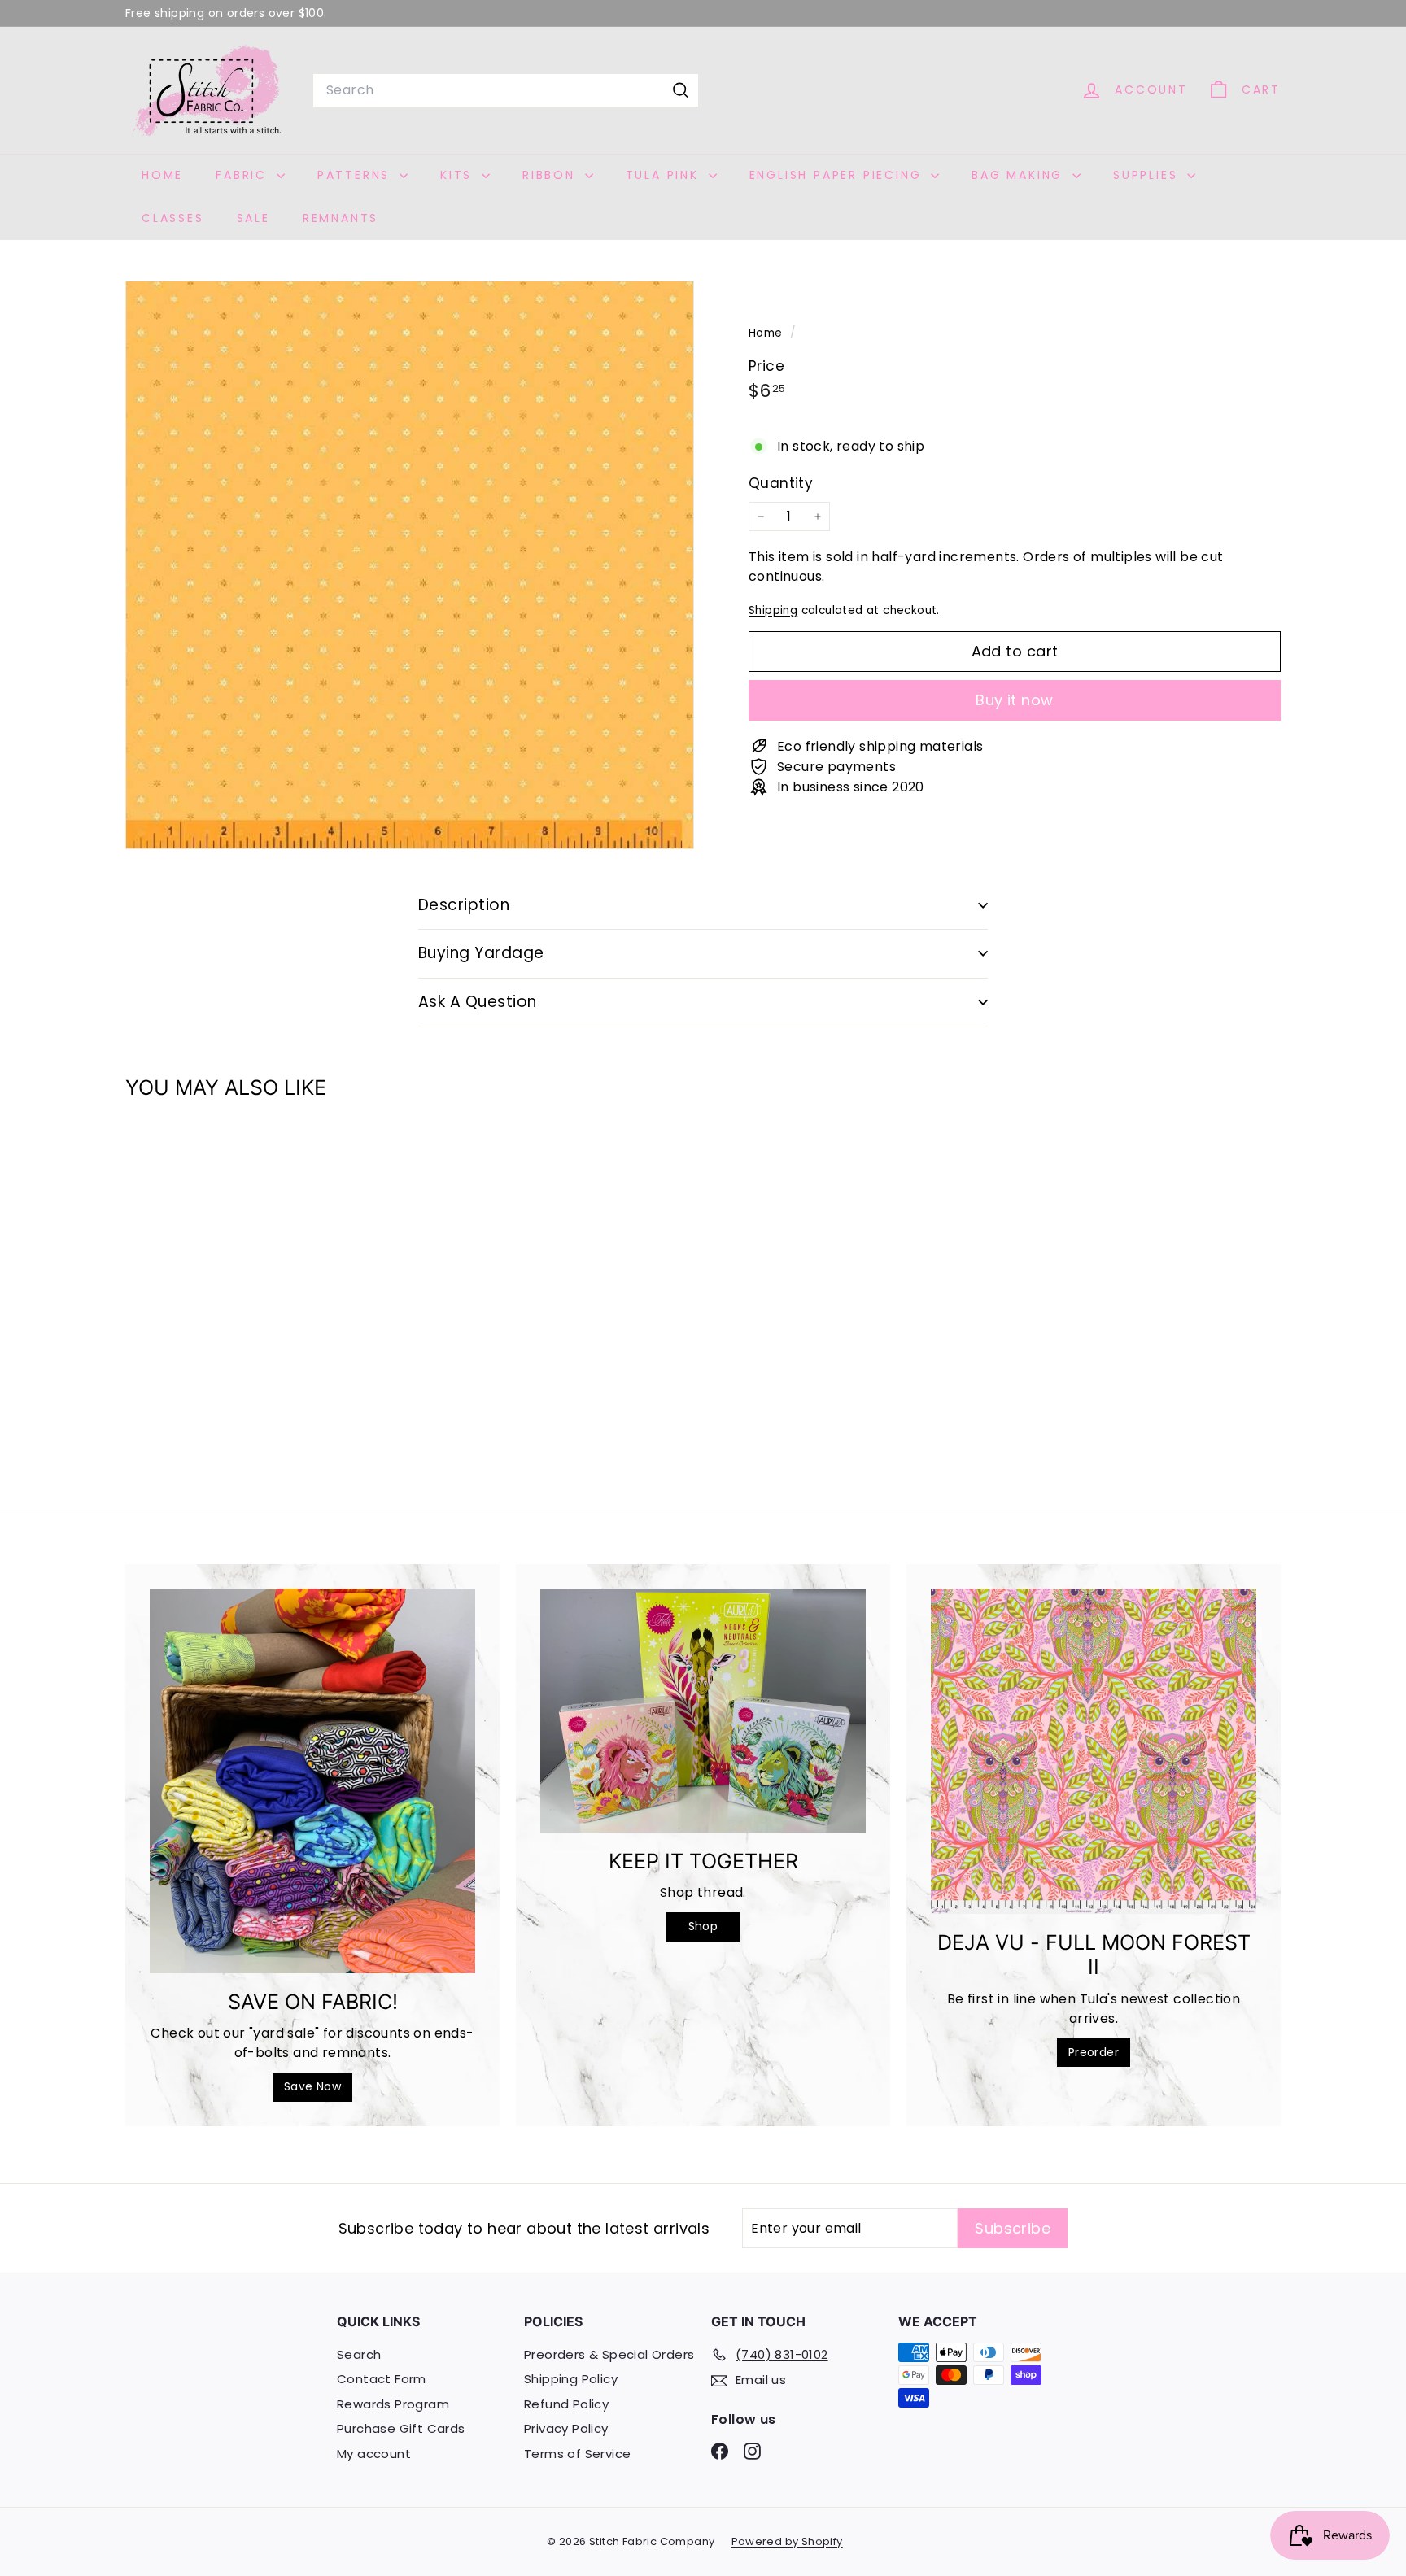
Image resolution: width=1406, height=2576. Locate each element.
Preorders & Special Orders (609, 2354)
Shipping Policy (571, 2379)
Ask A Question (478, 1002)
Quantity (781, 482)
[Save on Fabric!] (312, 1781)
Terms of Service (577, 2454)
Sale (253, 218)
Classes (173, 218)
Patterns (356, 175)
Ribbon (552, 175)
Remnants (341, 218)
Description (464, 905)
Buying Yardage (481, 953)
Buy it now (1015, 700)
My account (374, 2454)
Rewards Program (393, 2404)
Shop (703, 1926)
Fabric (244, 175)
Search (359, 2354)
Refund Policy (566, 2404)
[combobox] (506, 90)
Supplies (1148, 175)
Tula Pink (665, 175)
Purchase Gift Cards (401, 2428)
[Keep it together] (703, 1711)
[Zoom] (410, 565)
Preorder (1094, 2052)
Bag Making (1020, 175)
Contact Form (382, 2379)
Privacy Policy (566, 2428)
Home (162, 175)
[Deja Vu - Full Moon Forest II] (1094, 1751)
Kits (459, 175)
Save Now (312, 2086)
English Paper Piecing (838, 175)
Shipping (773, 610)
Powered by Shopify (787, 2541)
